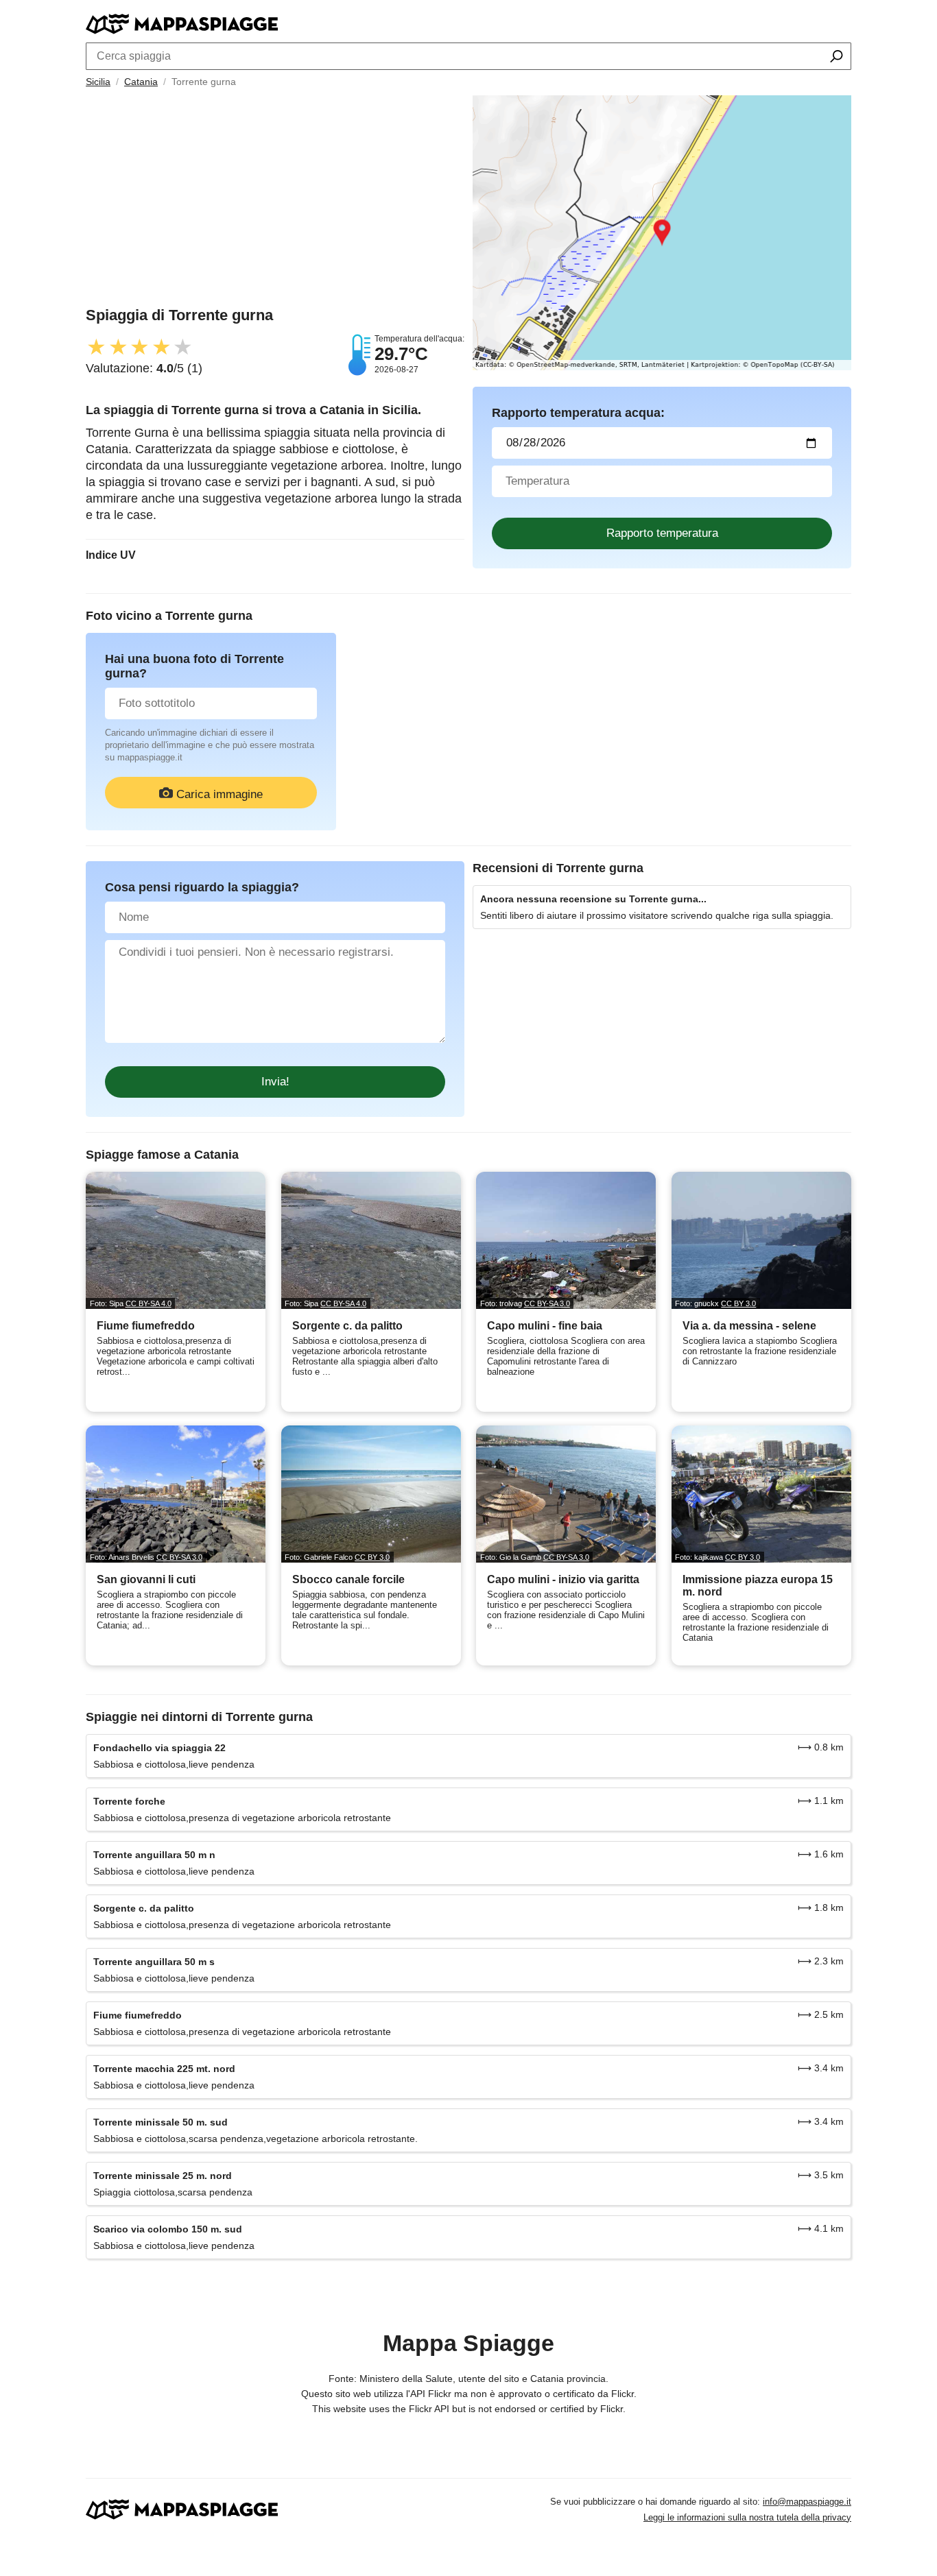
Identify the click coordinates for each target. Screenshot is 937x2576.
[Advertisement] (275, 201)
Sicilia (98, 82)
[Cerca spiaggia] (837, 58)
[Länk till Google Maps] (662, 233)
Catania (141, 82)
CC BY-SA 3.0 (547, 1303)
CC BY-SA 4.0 (149, 1303)
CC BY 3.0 (738, 1303)
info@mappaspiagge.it (807, 2502)
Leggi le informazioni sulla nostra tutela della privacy (747, 2517)
